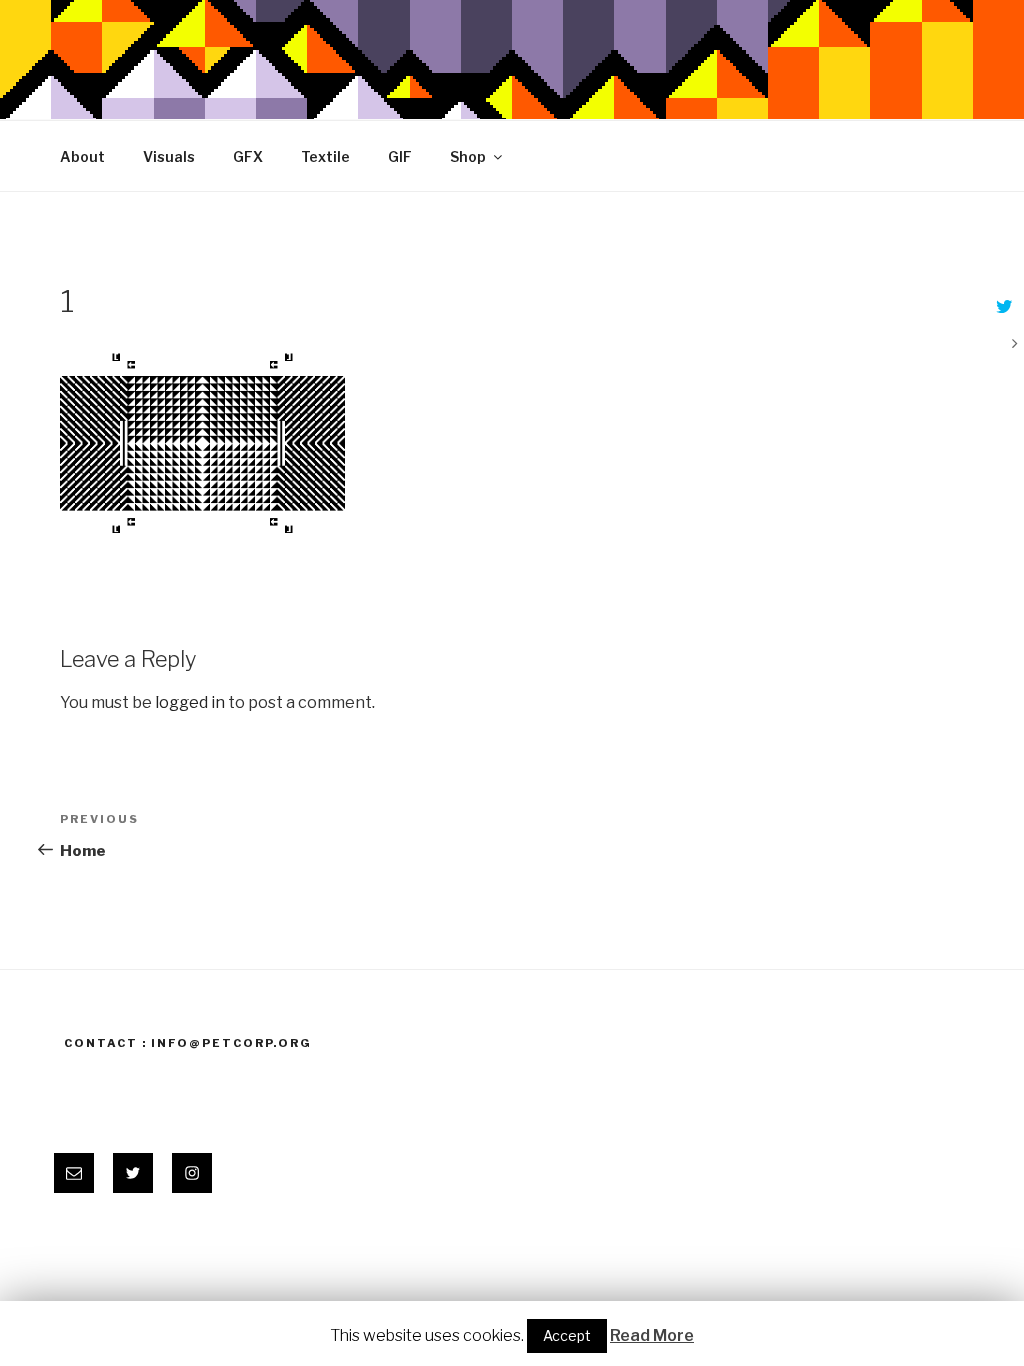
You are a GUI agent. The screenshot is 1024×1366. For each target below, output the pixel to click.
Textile (325, 156)
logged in (190, 702)
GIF (400, 156)
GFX (248, 156)
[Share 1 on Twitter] (1002, 308)
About (82, 156)
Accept (567, 1335)
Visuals (169, 156)
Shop (468, 156)
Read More (652, 1335)
